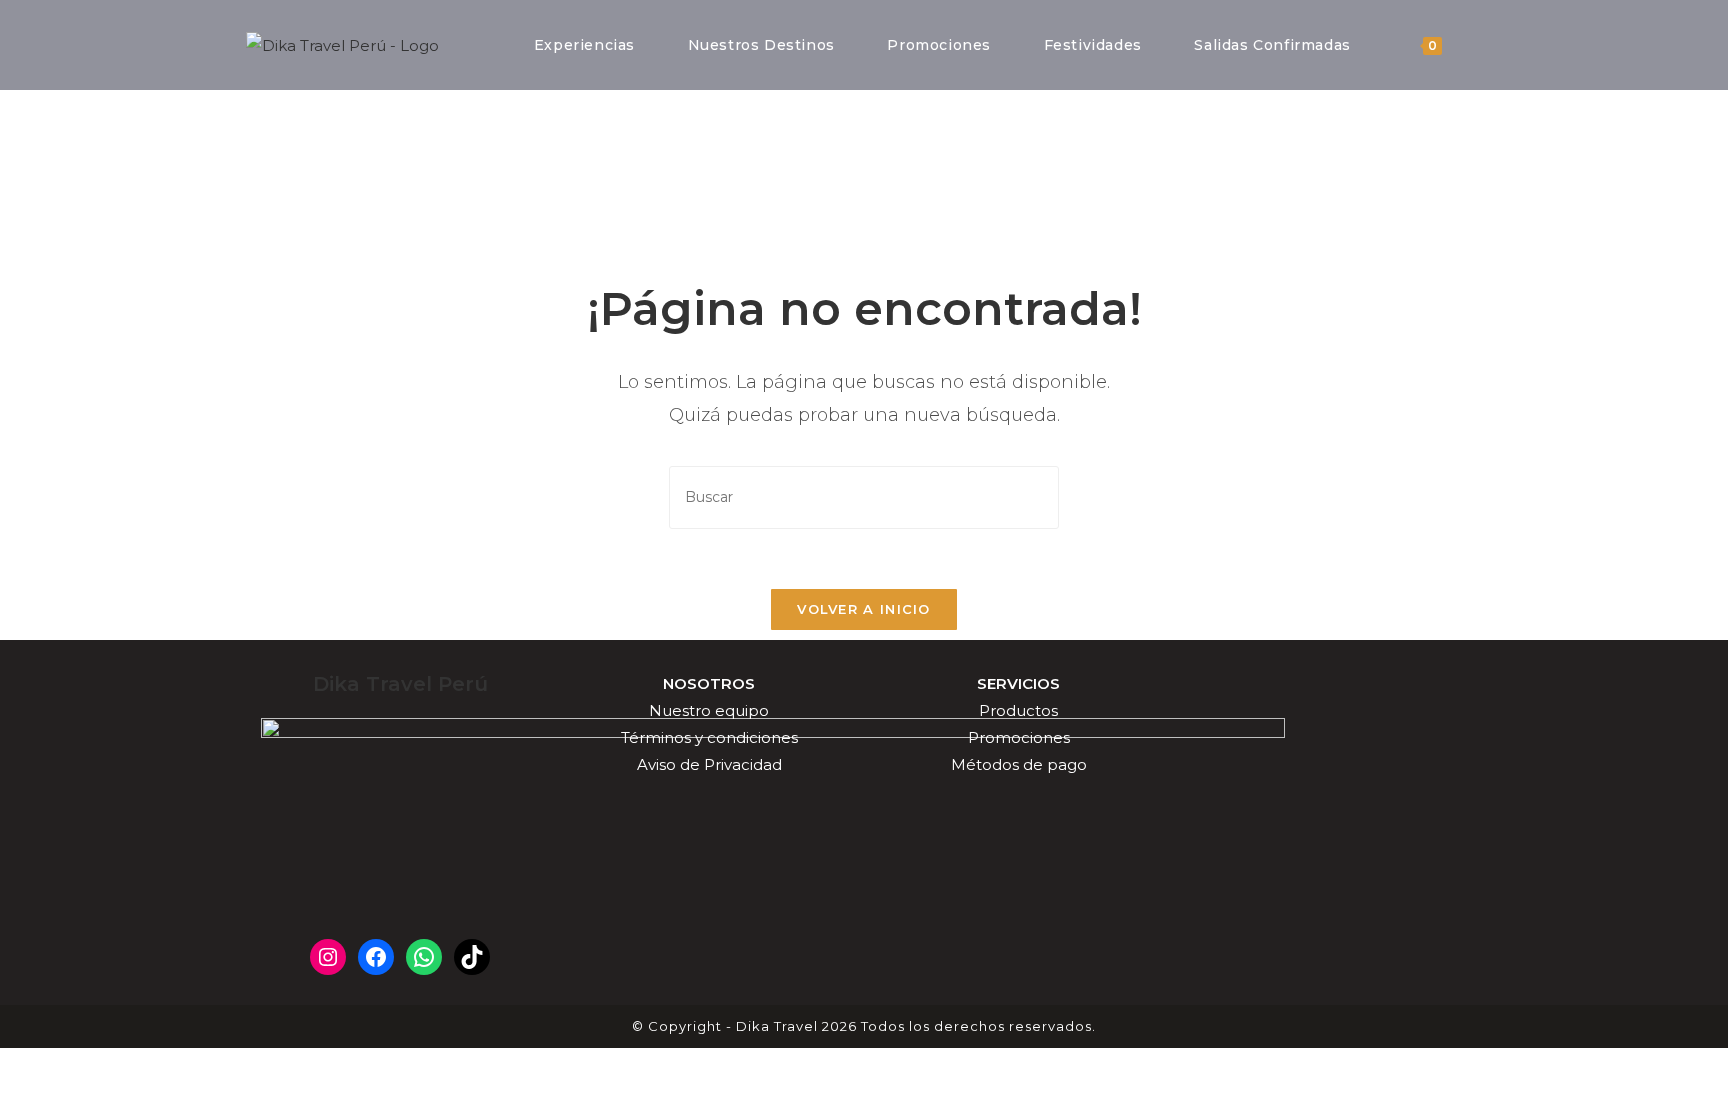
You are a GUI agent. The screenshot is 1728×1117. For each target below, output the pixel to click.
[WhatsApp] (424, 957)
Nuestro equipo (709, 710)
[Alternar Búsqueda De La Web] (1477, 45)
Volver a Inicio (864, 609)
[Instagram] (328, 957)
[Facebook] (376, 957)
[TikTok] (472, 957)
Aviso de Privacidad (709, 764)
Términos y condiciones (709, 737)
